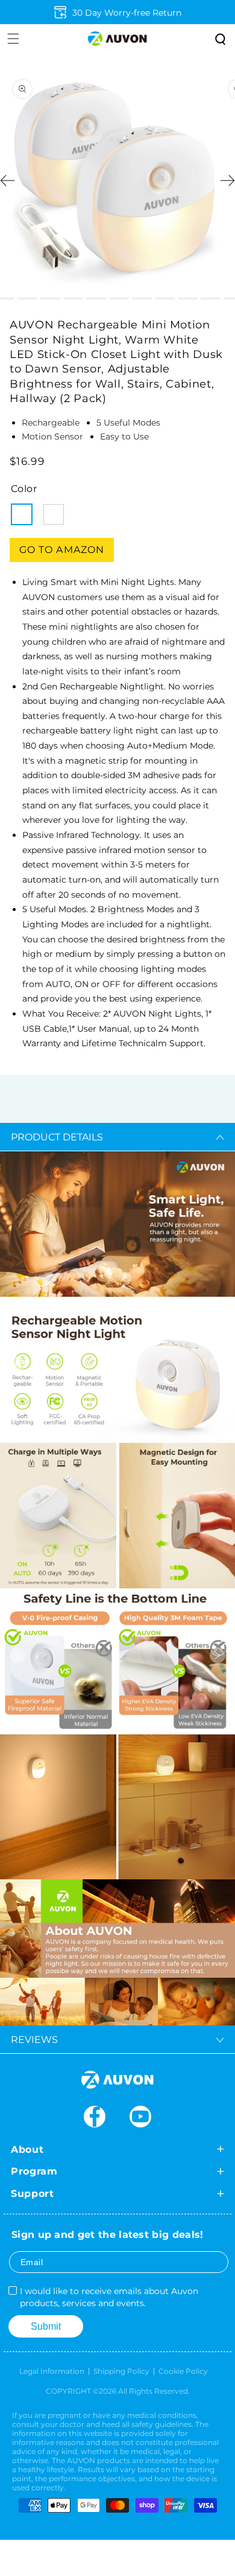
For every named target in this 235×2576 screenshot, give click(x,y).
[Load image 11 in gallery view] (211, 299)
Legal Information (52, 2371)
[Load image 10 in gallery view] (188, 299)
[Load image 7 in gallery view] (119, 299)
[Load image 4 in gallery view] (50, 299)
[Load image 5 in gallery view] (73, 299)
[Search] (219, 39)
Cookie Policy (183, 2371)
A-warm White (22, 514)
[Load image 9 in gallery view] (165, 299)
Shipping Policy (121, 2371)
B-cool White (54, 514)
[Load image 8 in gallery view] (142, 299)
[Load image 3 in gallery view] (27, 299)
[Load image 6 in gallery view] (96, 299)
